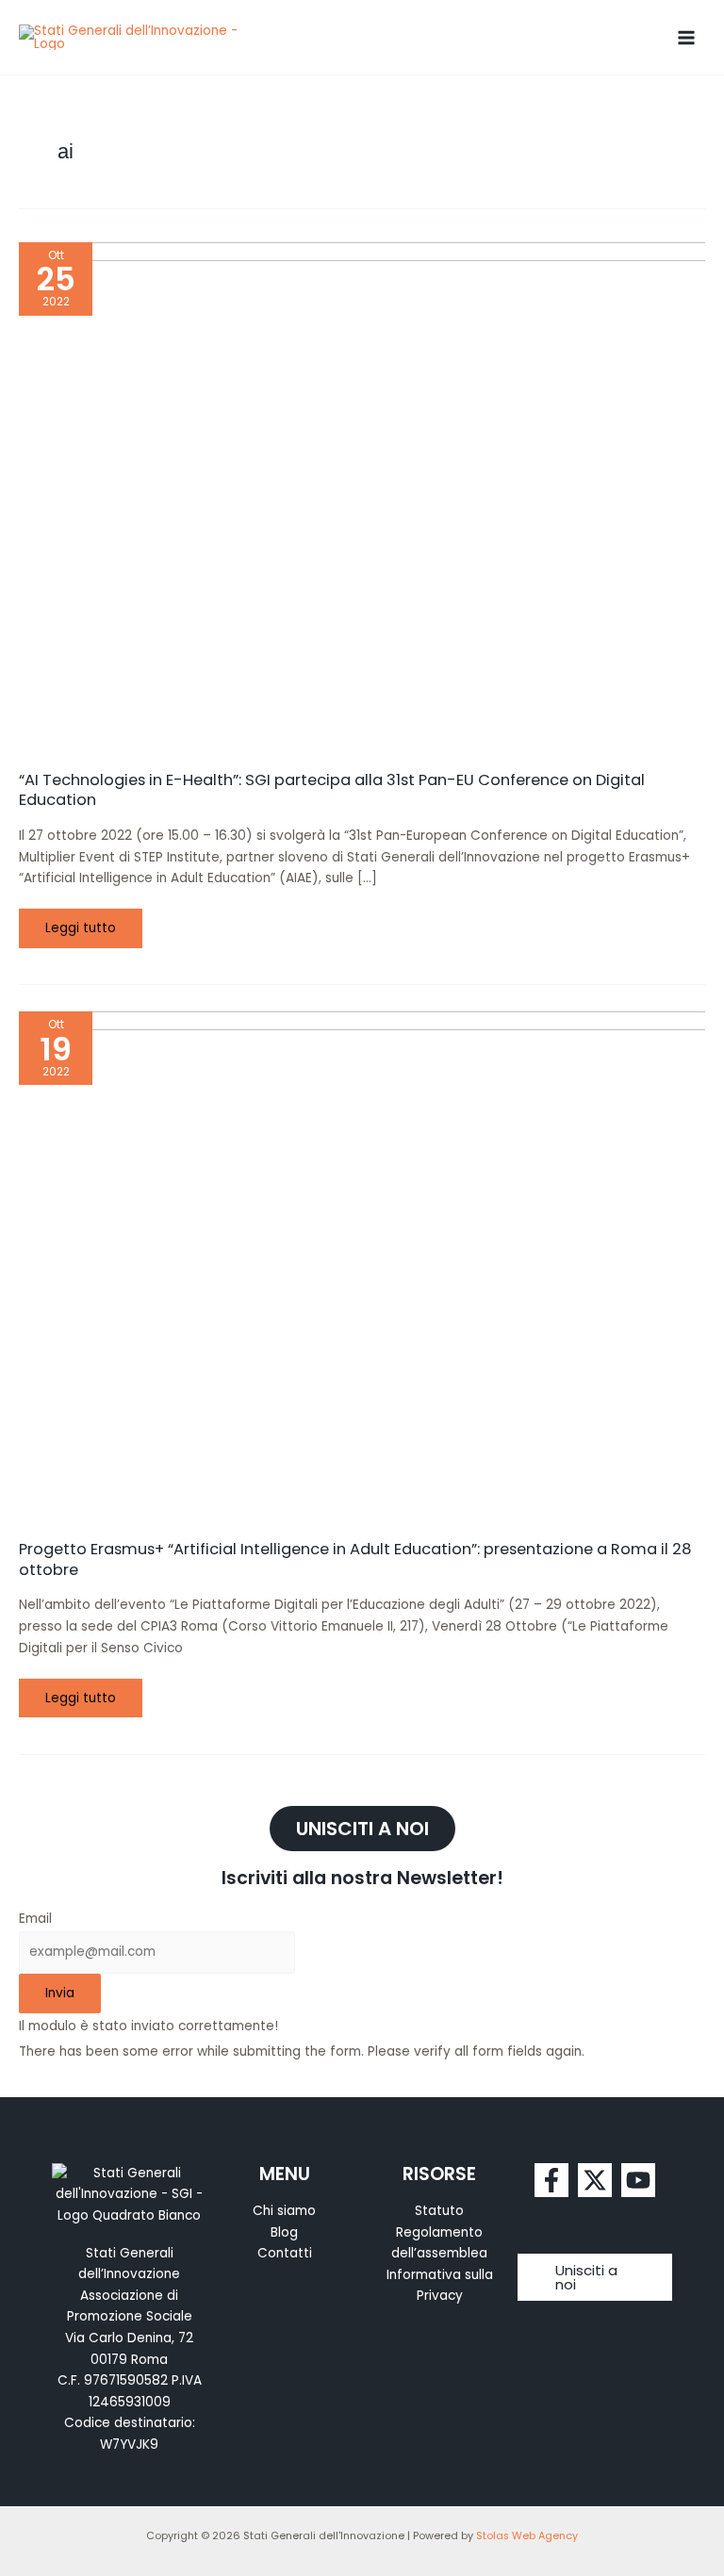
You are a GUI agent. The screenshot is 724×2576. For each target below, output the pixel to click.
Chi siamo (284, 2211)
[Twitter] (595, 2180)
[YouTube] (638, 2180)
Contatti (285, 2253)
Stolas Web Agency (527, 2536)
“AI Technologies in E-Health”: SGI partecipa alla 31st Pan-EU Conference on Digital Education (332, 790)
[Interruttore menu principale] (687, 37)
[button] (595, 2277)
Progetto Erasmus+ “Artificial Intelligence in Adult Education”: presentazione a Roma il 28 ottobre (355, 1559)
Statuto (439, 2211)
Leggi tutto (87, 923)
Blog (284, 2232)
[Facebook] (551, 2180)
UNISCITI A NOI (362, 1829)
